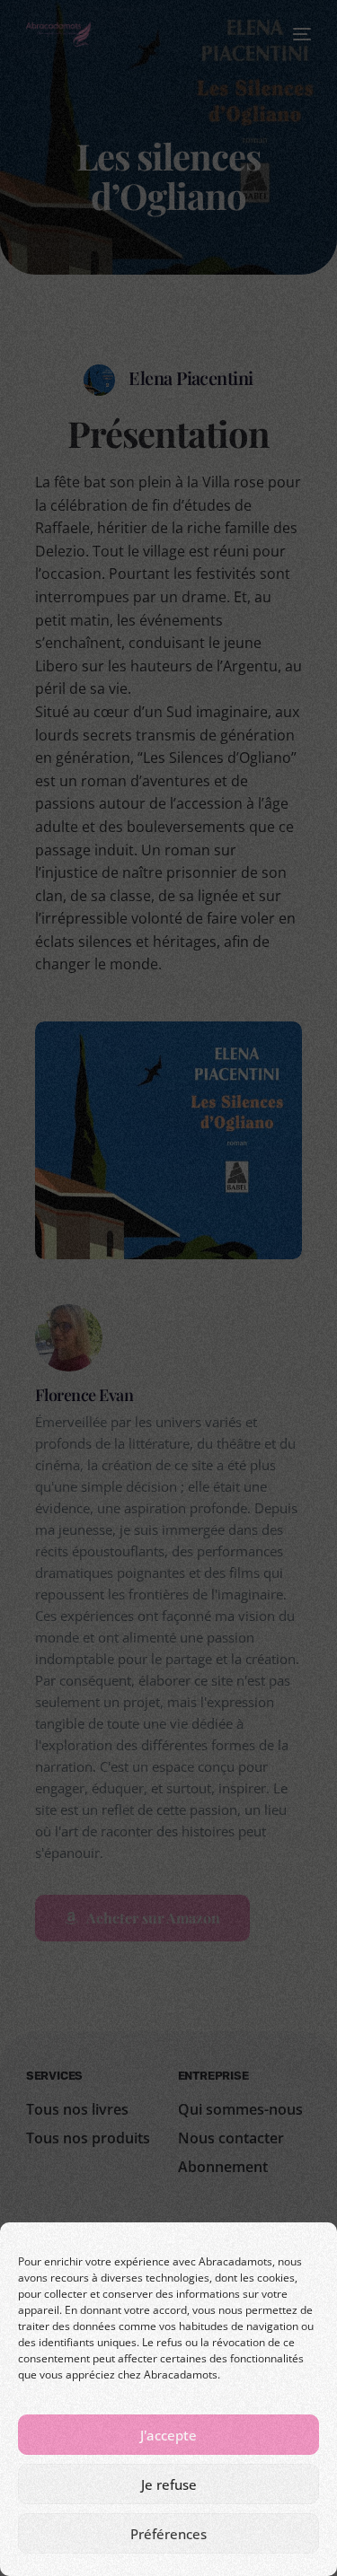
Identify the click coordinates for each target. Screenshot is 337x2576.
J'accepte (168, 2435)
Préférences (168, 2534)
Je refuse (169, 2484)
